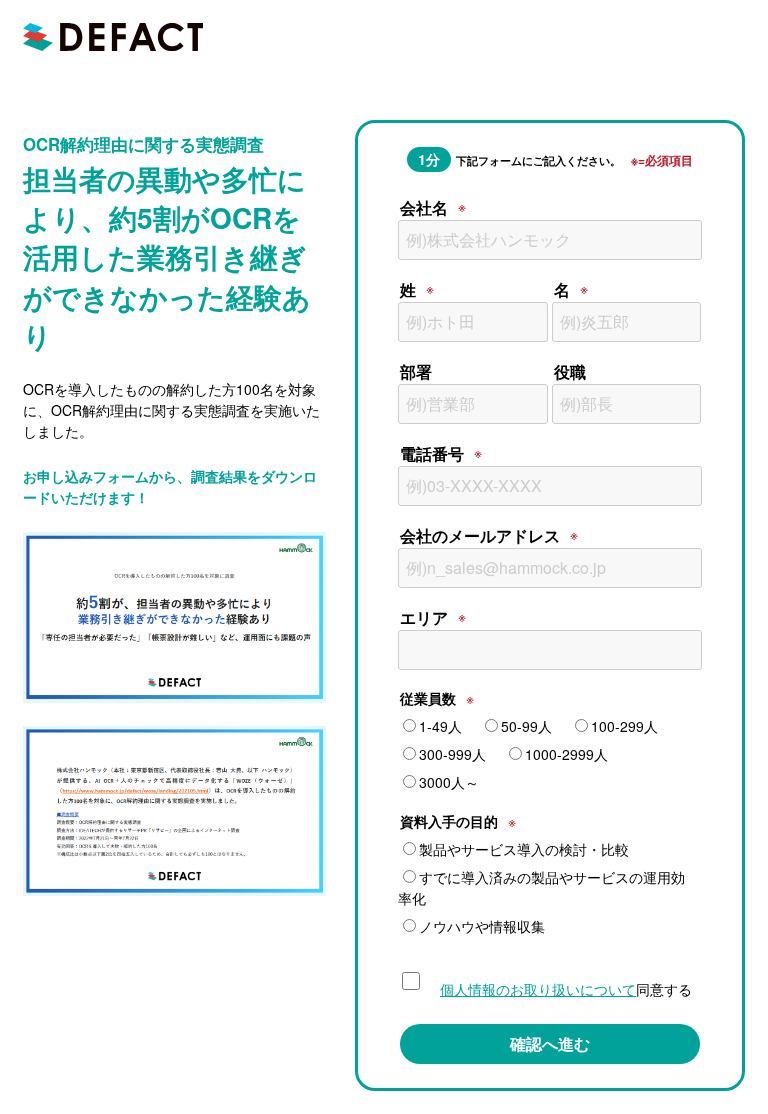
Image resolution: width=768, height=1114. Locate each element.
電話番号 (432, 453)
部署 (416, 371)
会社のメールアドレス (480, 535)
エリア (424, 617)
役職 (570, 371)
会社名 (424, 207)
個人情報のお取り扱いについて (538, 989)
